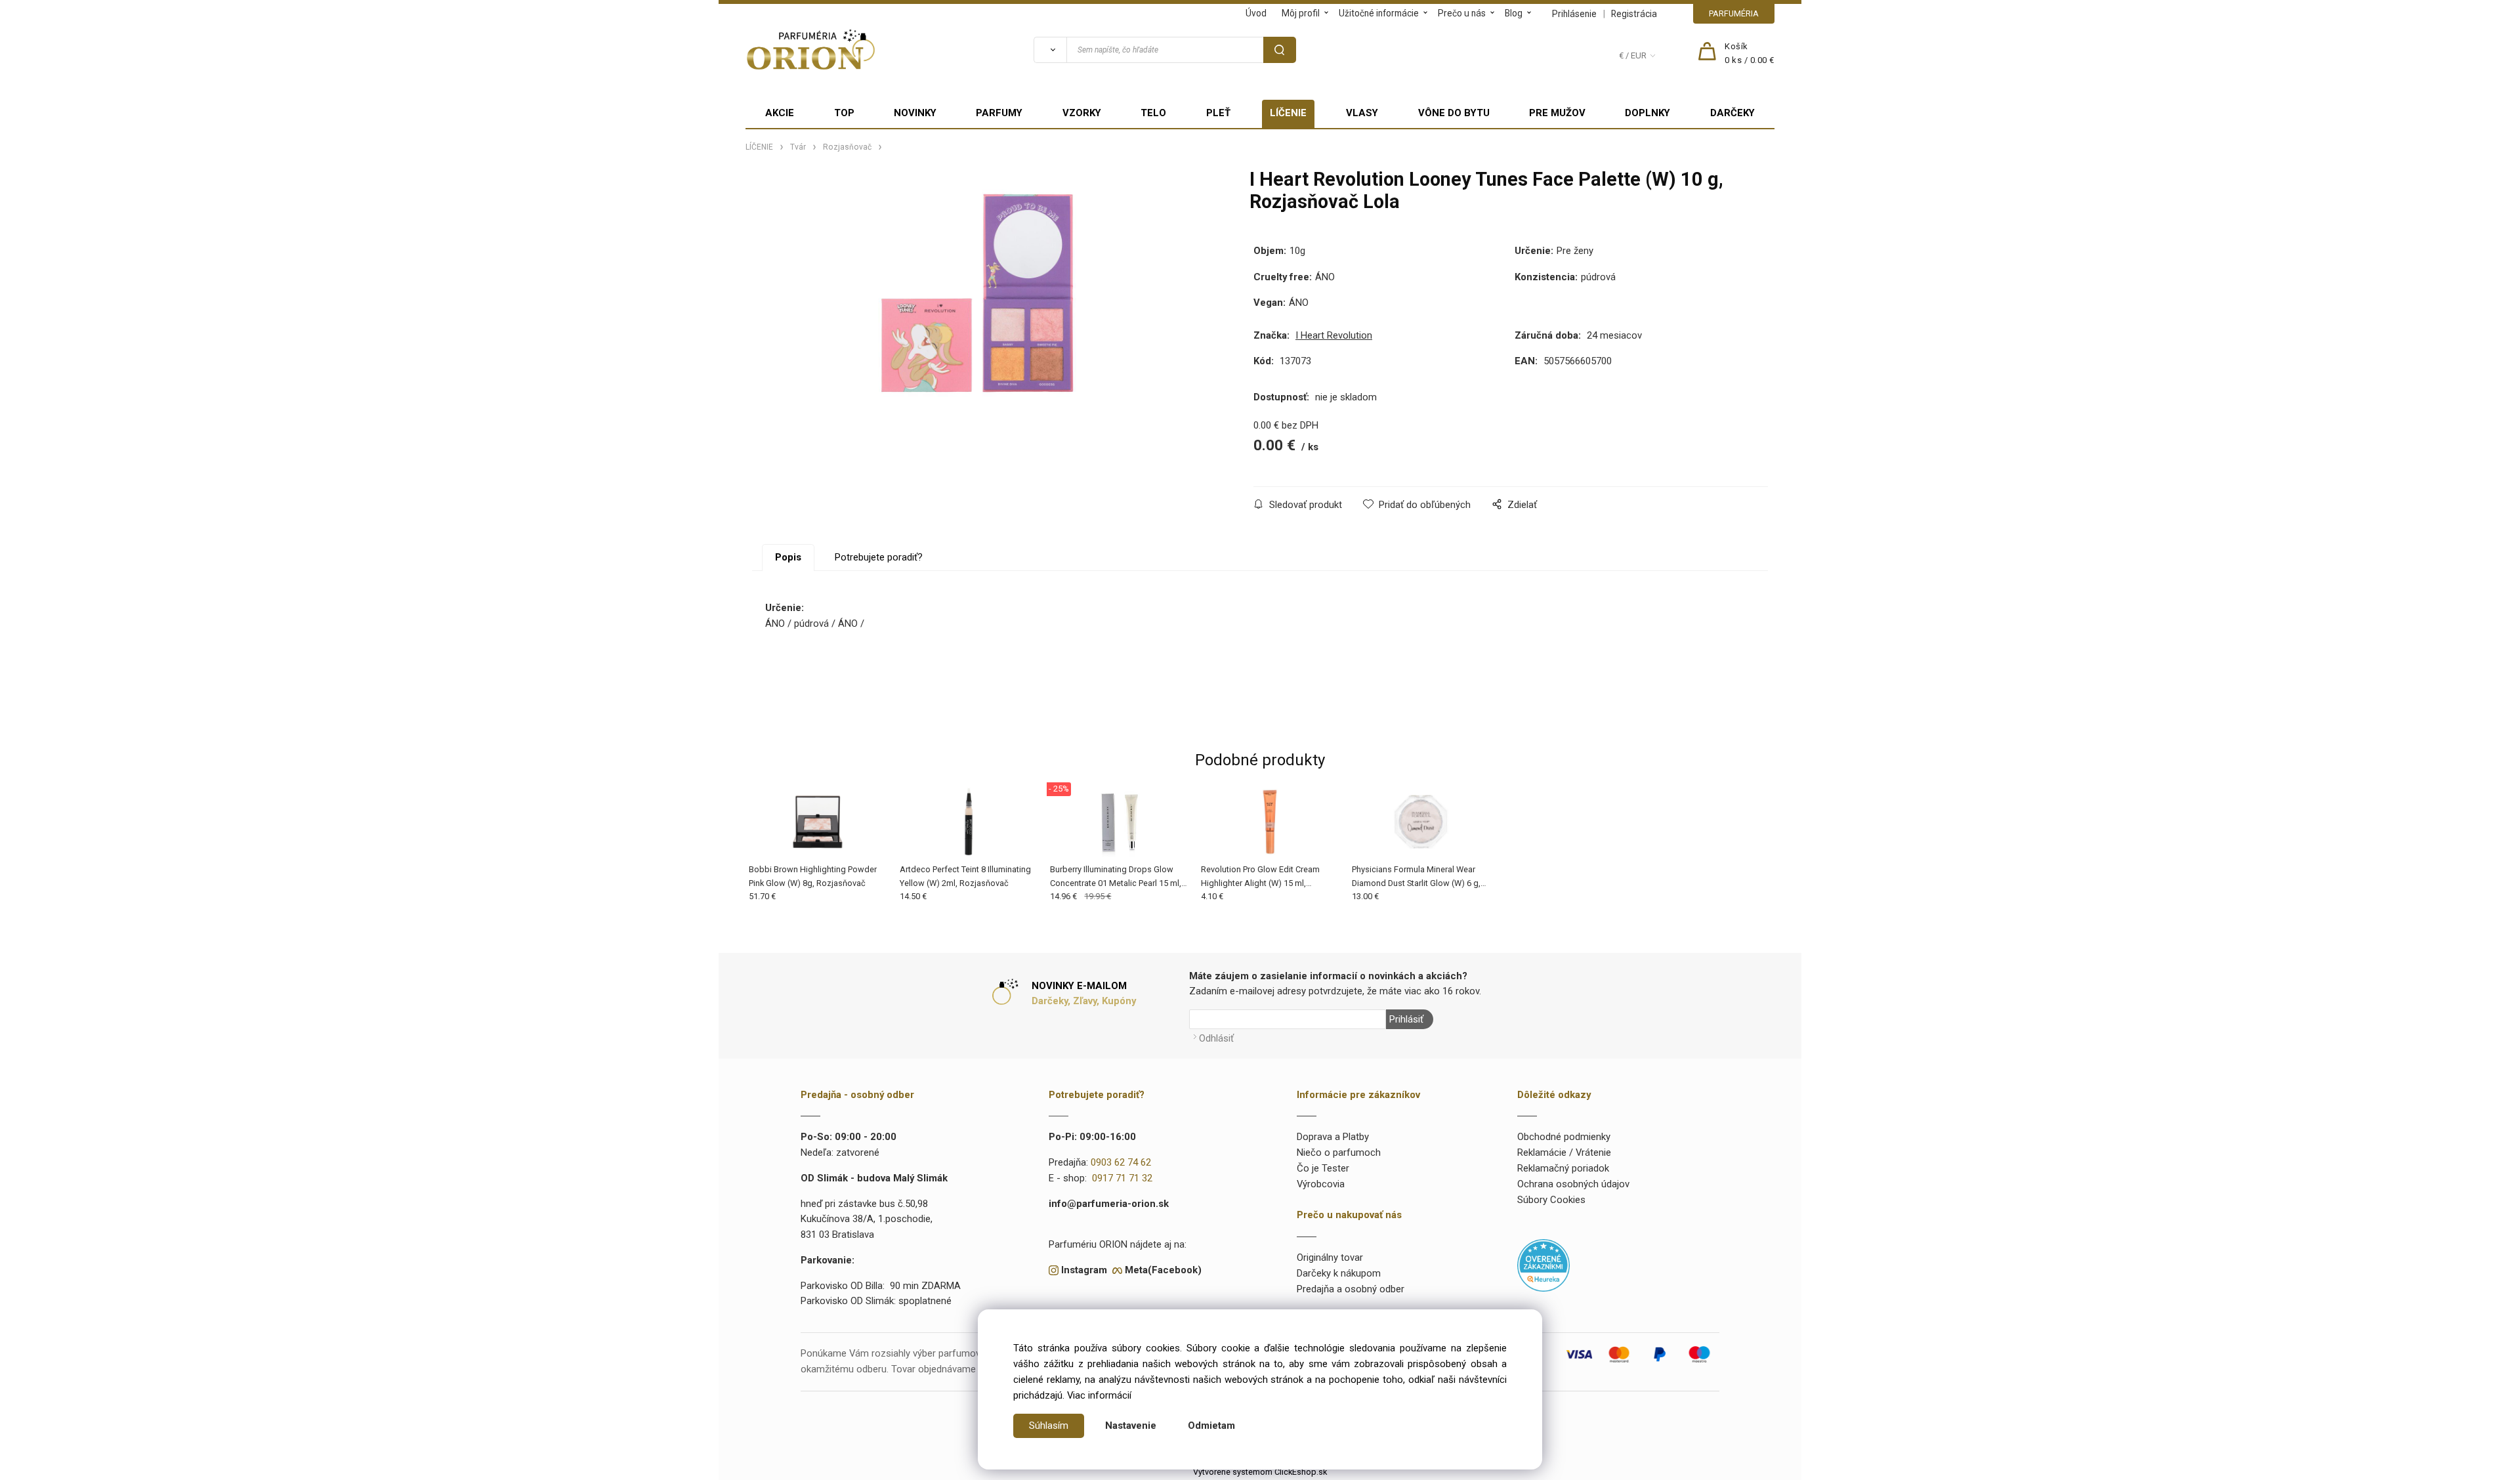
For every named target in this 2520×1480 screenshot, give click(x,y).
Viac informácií (1099, 1395)
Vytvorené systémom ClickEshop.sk (1260, 1472)
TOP (844, 113)
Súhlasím (1049, 1426)
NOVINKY (915, 113)
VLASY (1362, 113)
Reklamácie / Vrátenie (1564, 1152)
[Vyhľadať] (1050, 50)
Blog (1514, 13)
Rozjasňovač (847, 147)
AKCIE (780, 113)
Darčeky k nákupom (1339, 1273)
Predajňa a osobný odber (1351, 1289)
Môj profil (1301, 13)
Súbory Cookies (1551, 1200)
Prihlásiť (1406, 1019)
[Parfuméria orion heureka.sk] (1543, 1265)
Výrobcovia (1321, 1184)
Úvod (1256, 13)
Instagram (1084, 1270)
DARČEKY (1732, 113)
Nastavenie (1131, 1426)
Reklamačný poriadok (1563, 1168)
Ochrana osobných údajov (1573, 1184)
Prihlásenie (1574, 14)
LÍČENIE (1288, 113)
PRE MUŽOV (1557, 113)
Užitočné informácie (1379, 13)
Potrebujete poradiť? (879, 557)
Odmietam (1211, 1426)
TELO (1153, 113)
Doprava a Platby (1333, 1137)
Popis (788, 557)
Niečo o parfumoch (1339, 1152)
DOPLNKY (1648, 113)
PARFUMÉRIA (1734, 13)
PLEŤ (1218, 113)
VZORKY (1082, 113)
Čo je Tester (1323, 1168)
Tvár (798, 147)
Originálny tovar (1330, 1258)
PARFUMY (999, 113)
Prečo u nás (1462, 13)
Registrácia (1634, 14)
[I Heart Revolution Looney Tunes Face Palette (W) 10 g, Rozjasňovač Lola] (977, 293)
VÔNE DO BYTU (1454, 113)
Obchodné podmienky (1564, 1137)
